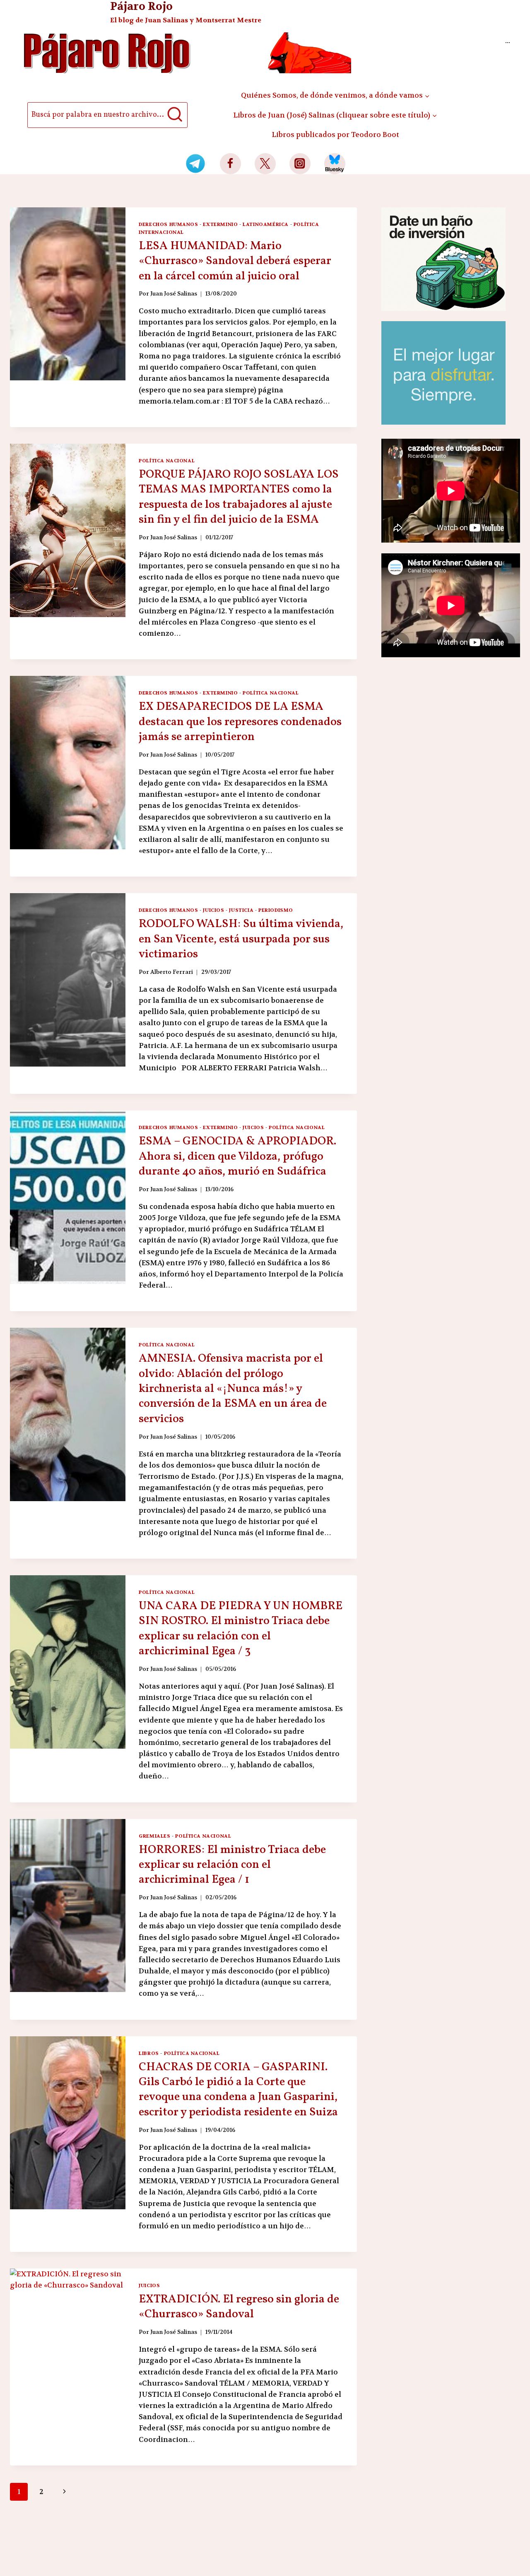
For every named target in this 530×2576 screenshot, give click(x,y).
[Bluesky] (335, 164)
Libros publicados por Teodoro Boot (335, 135)
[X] (265, 164)
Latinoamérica (266, 224)
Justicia (241, 910)
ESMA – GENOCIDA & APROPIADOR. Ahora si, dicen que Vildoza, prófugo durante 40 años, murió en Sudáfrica (237, 1156)
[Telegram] (196, 164)
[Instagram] (300, 164)
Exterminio (220, 224)
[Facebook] (230, 164)
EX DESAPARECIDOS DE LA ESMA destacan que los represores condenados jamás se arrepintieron (240, 722)
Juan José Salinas (174, 294)
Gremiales (154, 1836)
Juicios (213, 910)
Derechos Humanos (169, 224)
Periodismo (276, 910)
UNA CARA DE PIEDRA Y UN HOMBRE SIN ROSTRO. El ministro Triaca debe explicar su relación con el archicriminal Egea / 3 (241, 1629)
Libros (149, 2053)
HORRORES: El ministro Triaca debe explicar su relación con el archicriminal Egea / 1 (232, 1865)
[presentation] (68, 294)
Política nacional (167, 461)
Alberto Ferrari (172, 972)
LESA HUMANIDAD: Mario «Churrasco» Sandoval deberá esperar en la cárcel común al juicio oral (235, 261)
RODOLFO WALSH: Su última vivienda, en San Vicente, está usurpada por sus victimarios (241, 939)
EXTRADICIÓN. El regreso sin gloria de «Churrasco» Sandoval (239, 2307)
